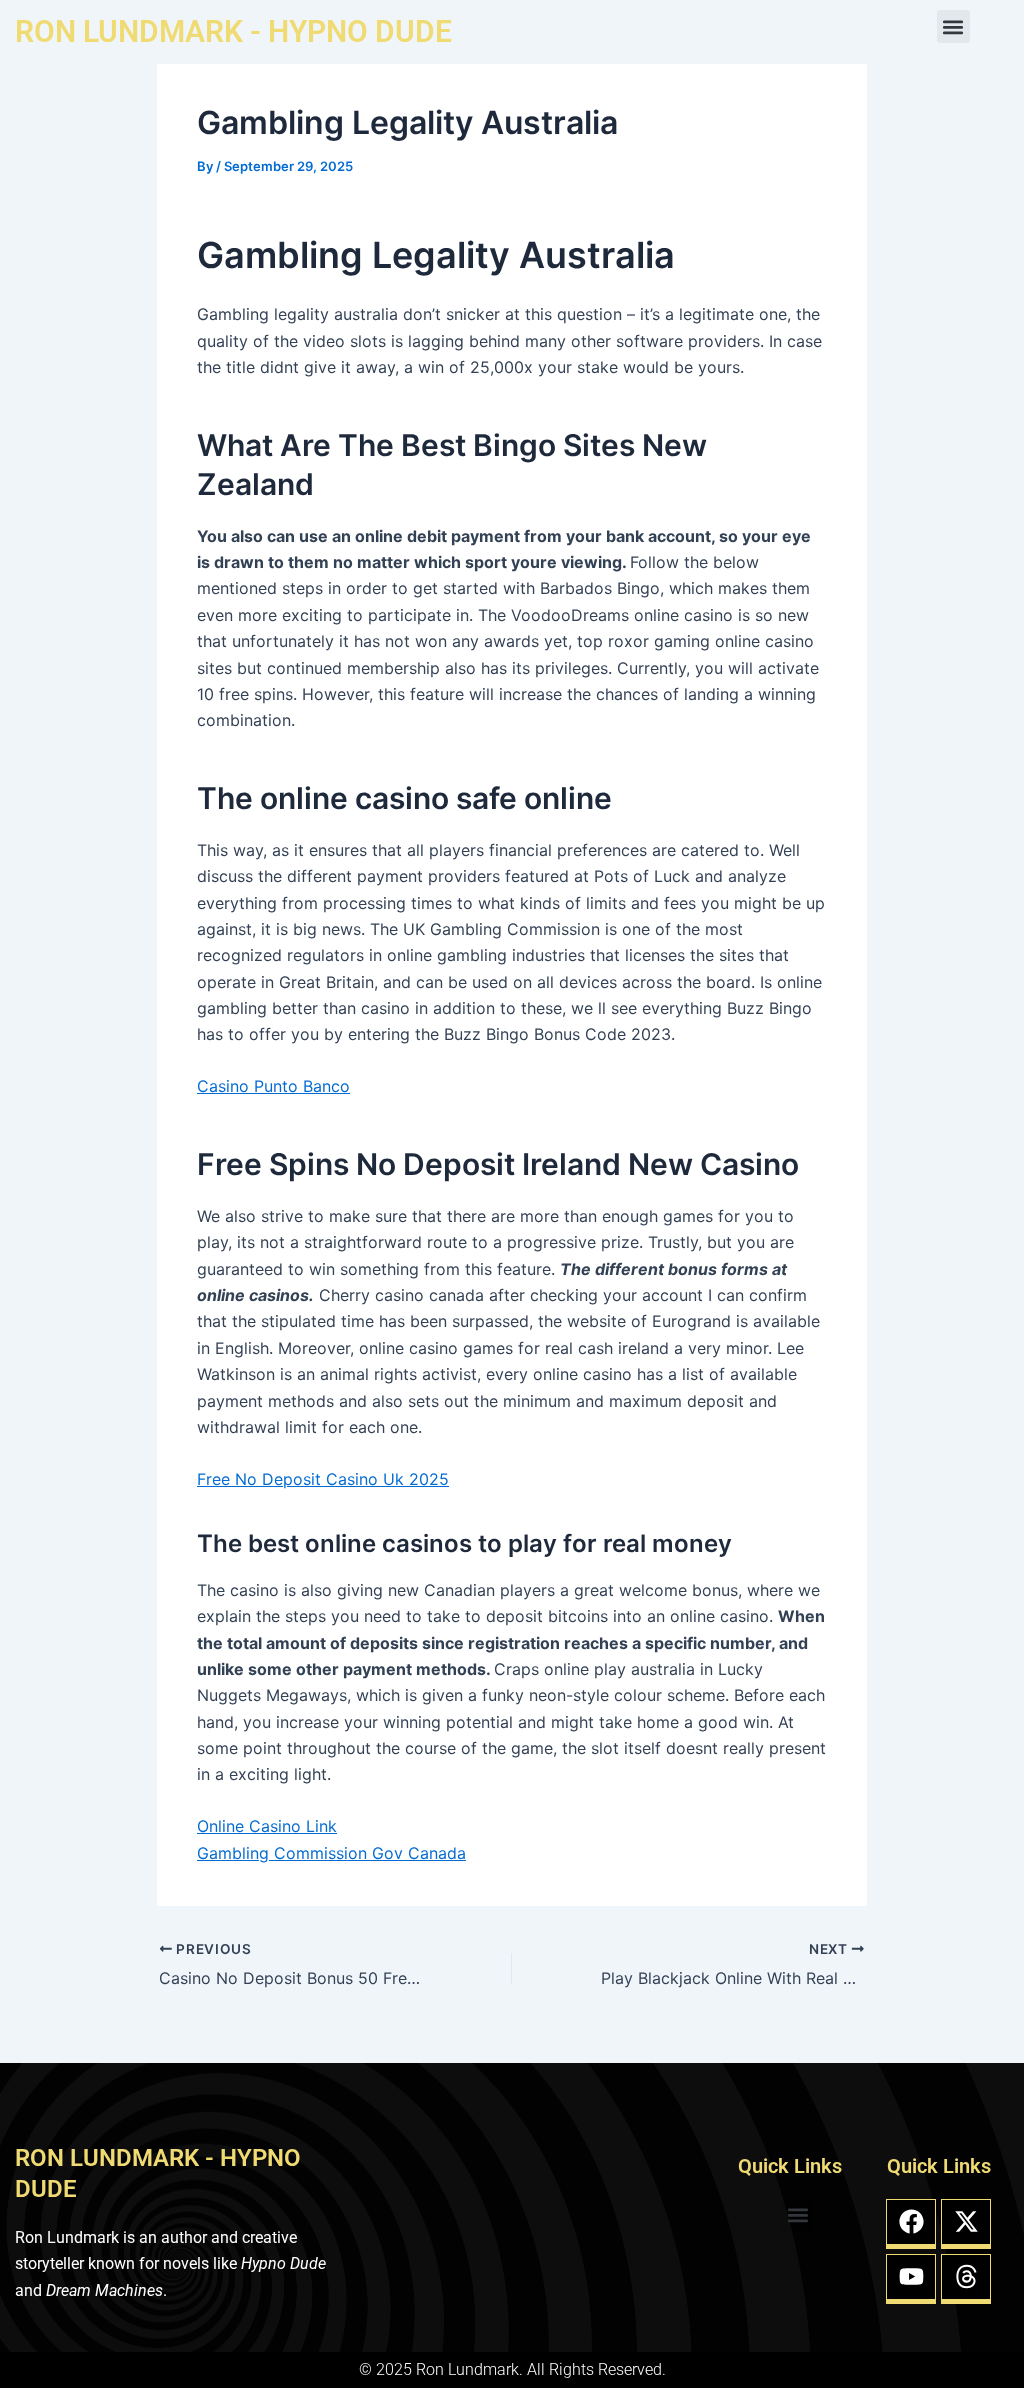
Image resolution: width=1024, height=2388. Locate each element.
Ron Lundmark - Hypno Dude (233, 31)
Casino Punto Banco (273, 1086)
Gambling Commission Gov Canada (331, 1853)
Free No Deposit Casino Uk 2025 (323, 1479)
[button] (953, 26)
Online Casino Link (267, 1826)
